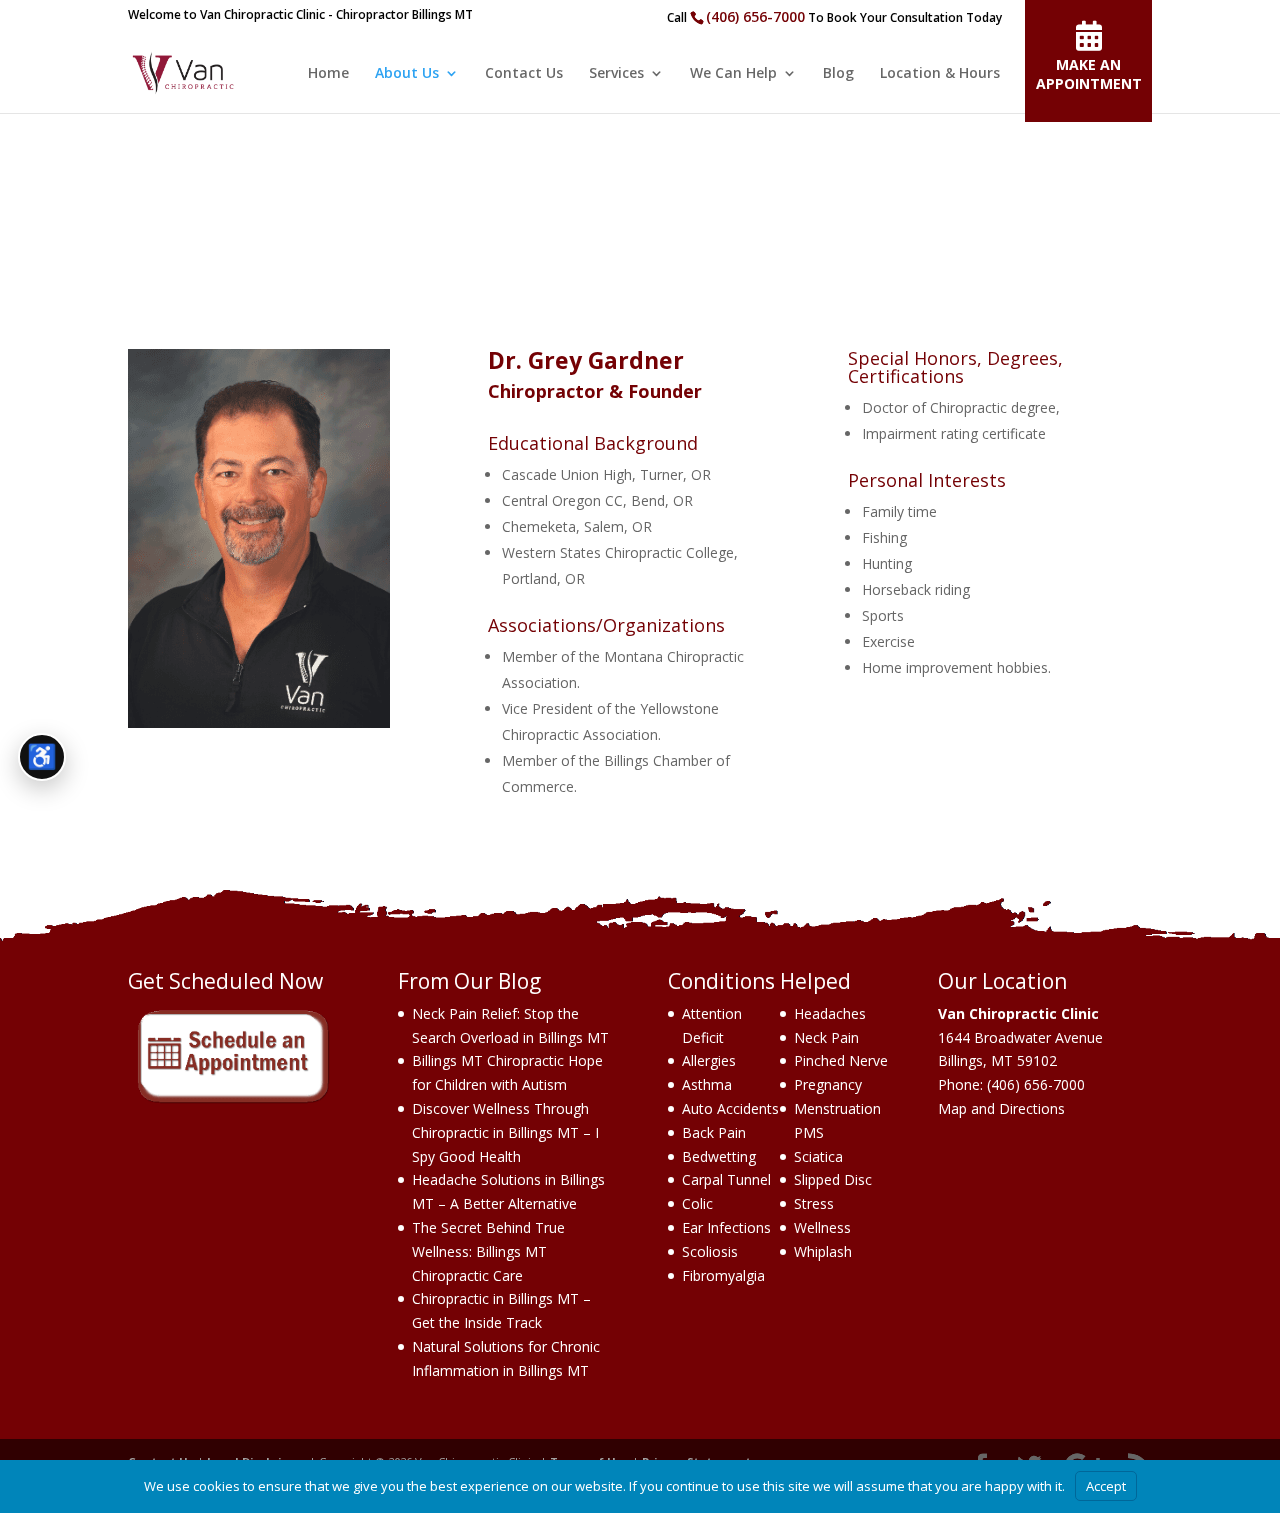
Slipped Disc (833, 1179)
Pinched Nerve (841, 1060)
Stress (814, 1203)
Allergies (709, 1060)
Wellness (822, 1227)
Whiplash (823, 1251)
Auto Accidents (730, 1108)
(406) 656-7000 (755, 16)
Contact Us (524, 74)
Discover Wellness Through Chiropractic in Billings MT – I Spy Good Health (505, 1132)
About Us (407, 74)
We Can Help (733, 74)
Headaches (830, 1013)
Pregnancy (828, 1084)
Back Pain (714, 1132)
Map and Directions (1001, 1108)
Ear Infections (726, 1227)
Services (616, 74)
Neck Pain (826, 1037)
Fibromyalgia (723, 1275)
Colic (697, 1203)
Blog (838, 74)
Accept (1106, 1486)
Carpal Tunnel (726, 1179)
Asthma (707, 1084)
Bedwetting (719, 1156)
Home (328, 74)
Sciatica (818, 1156)
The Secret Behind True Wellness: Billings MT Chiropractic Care (488, 1251)
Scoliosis (710, 1251)
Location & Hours (940, 74)
